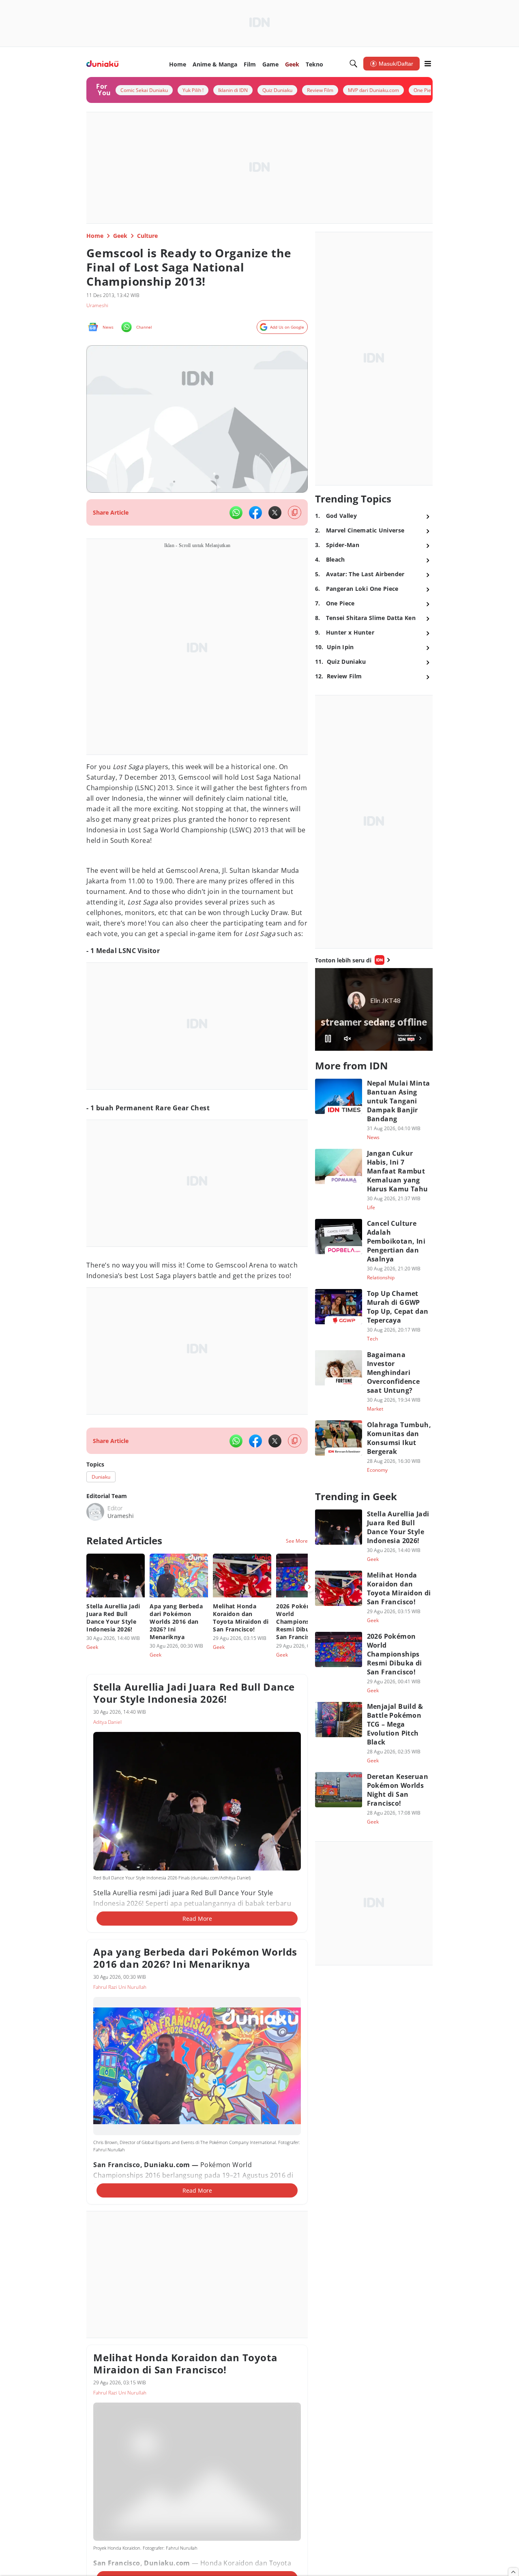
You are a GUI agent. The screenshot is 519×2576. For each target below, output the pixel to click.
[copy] (295, 512)
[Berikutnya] (309, 1587)
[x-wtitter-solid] (275, 513)
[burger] (428, 64)
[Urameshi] (95, 1512)
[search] (354, 64)
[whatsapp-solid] (236, 513)
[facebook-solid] (255, 513)
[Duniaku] (102, 64)
